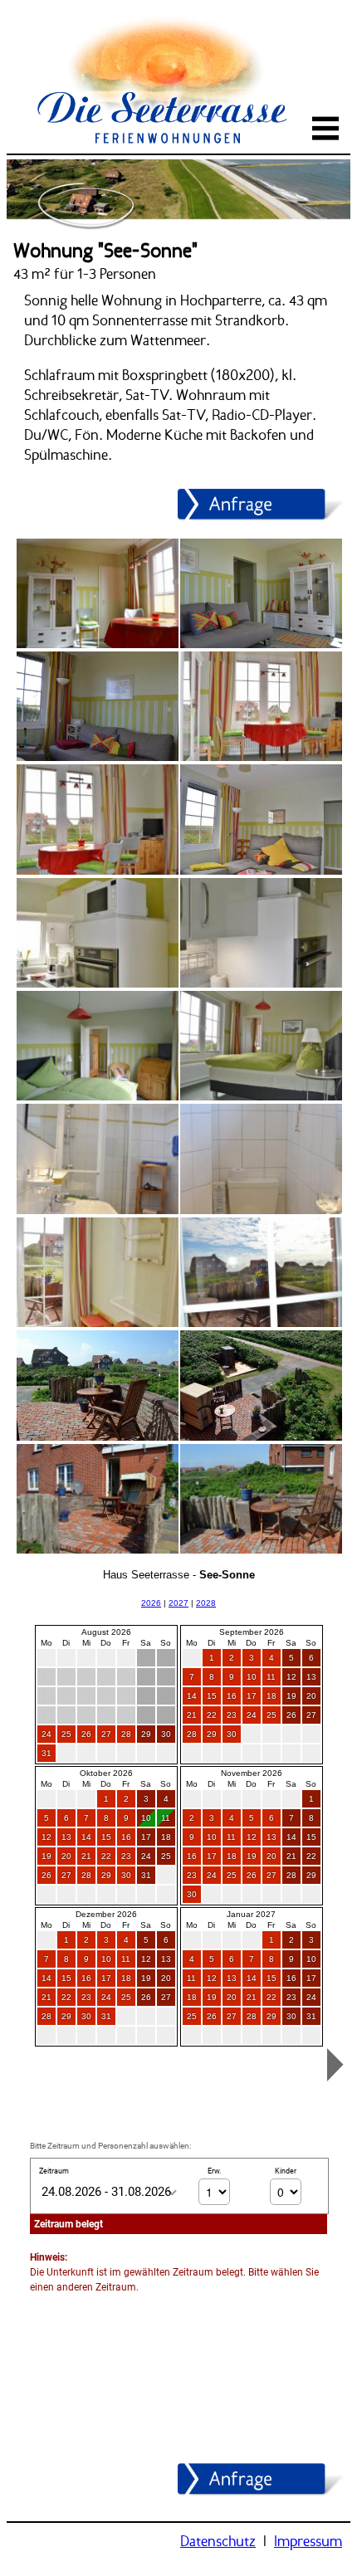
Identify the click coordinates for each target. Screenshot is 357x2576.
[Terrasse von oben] (260, 1437)
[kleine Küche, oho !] (97, 984)
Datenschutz (218, 2541)
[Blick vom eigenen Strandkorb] (260, 1550)
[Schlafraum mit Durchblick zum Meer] (260, 1097)
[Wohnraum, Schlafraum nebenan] (97, 645)
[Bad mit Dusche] (97, 1211)
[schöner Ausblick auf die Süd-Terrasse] (97, 1324)
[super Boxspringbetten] (97, 1097)
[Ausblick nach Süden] (260, 1324)
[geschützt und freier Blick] (97, 1437)
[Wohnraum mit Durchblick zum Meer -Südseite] (97, 871)
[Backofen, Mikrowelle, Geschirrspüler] (260, 984)
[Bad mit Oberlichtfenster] (260, 1211)
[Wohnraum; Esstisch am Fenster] (260, 758)
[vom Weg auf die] (97, 1550)
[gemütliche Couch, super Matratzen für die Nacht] (260, 871)
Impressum (308, 2541)
